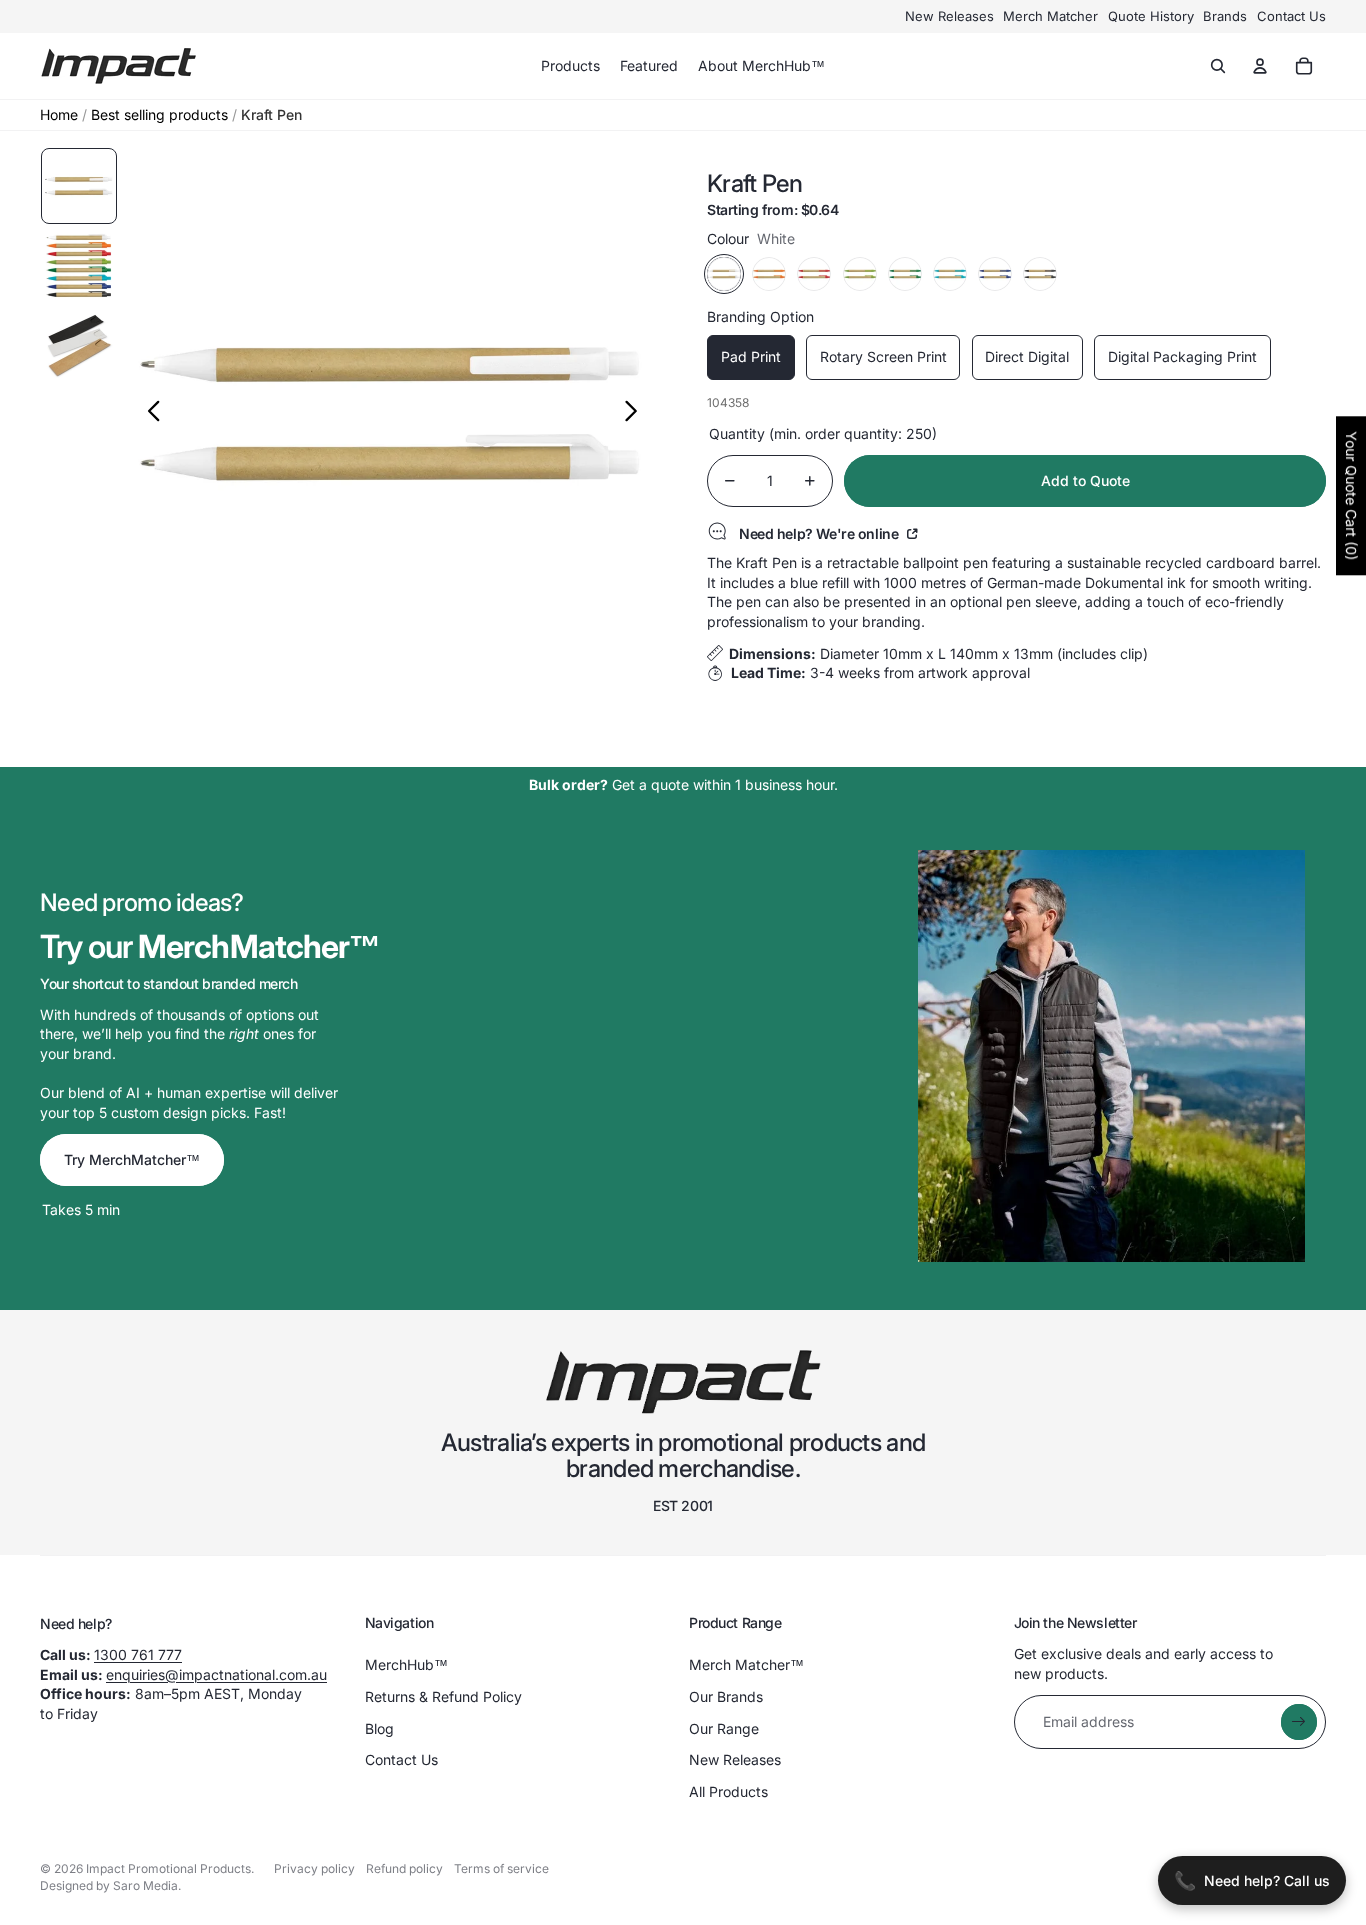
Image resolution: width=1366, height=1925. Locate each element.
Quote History (1151, 16)
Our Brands (726, 1696)
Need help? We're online (820, 533)
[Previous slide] (148, 414)
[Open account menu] (1260, 66)
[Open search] (1218, 66)
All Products (728, 1791)
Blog (379, 1728)
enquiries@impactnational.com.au (216, 1674)
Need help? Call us (1252, 1880)
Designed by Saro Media (109, 1885)
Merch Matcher (1050, 16)
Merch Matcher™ (746, 1664)
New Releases (949, 16)
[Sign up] (1299, 1722)
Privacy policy (314, 1868)
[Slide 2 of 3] (79, 266)
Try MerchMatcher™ (132, 1159)
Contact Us (1291, 16)
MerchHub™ (406, 1664)
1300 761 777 (138, 1654)
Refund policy (404, 1868)
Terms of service (501, 1868)
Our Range (724, 1728)
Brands (1225, 16)
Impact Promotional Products (168, 1868)
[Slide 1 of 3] (79, 186)
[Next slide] (636, 414)
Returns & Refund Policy (443, 1696)
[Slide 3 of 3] (79, 346)
